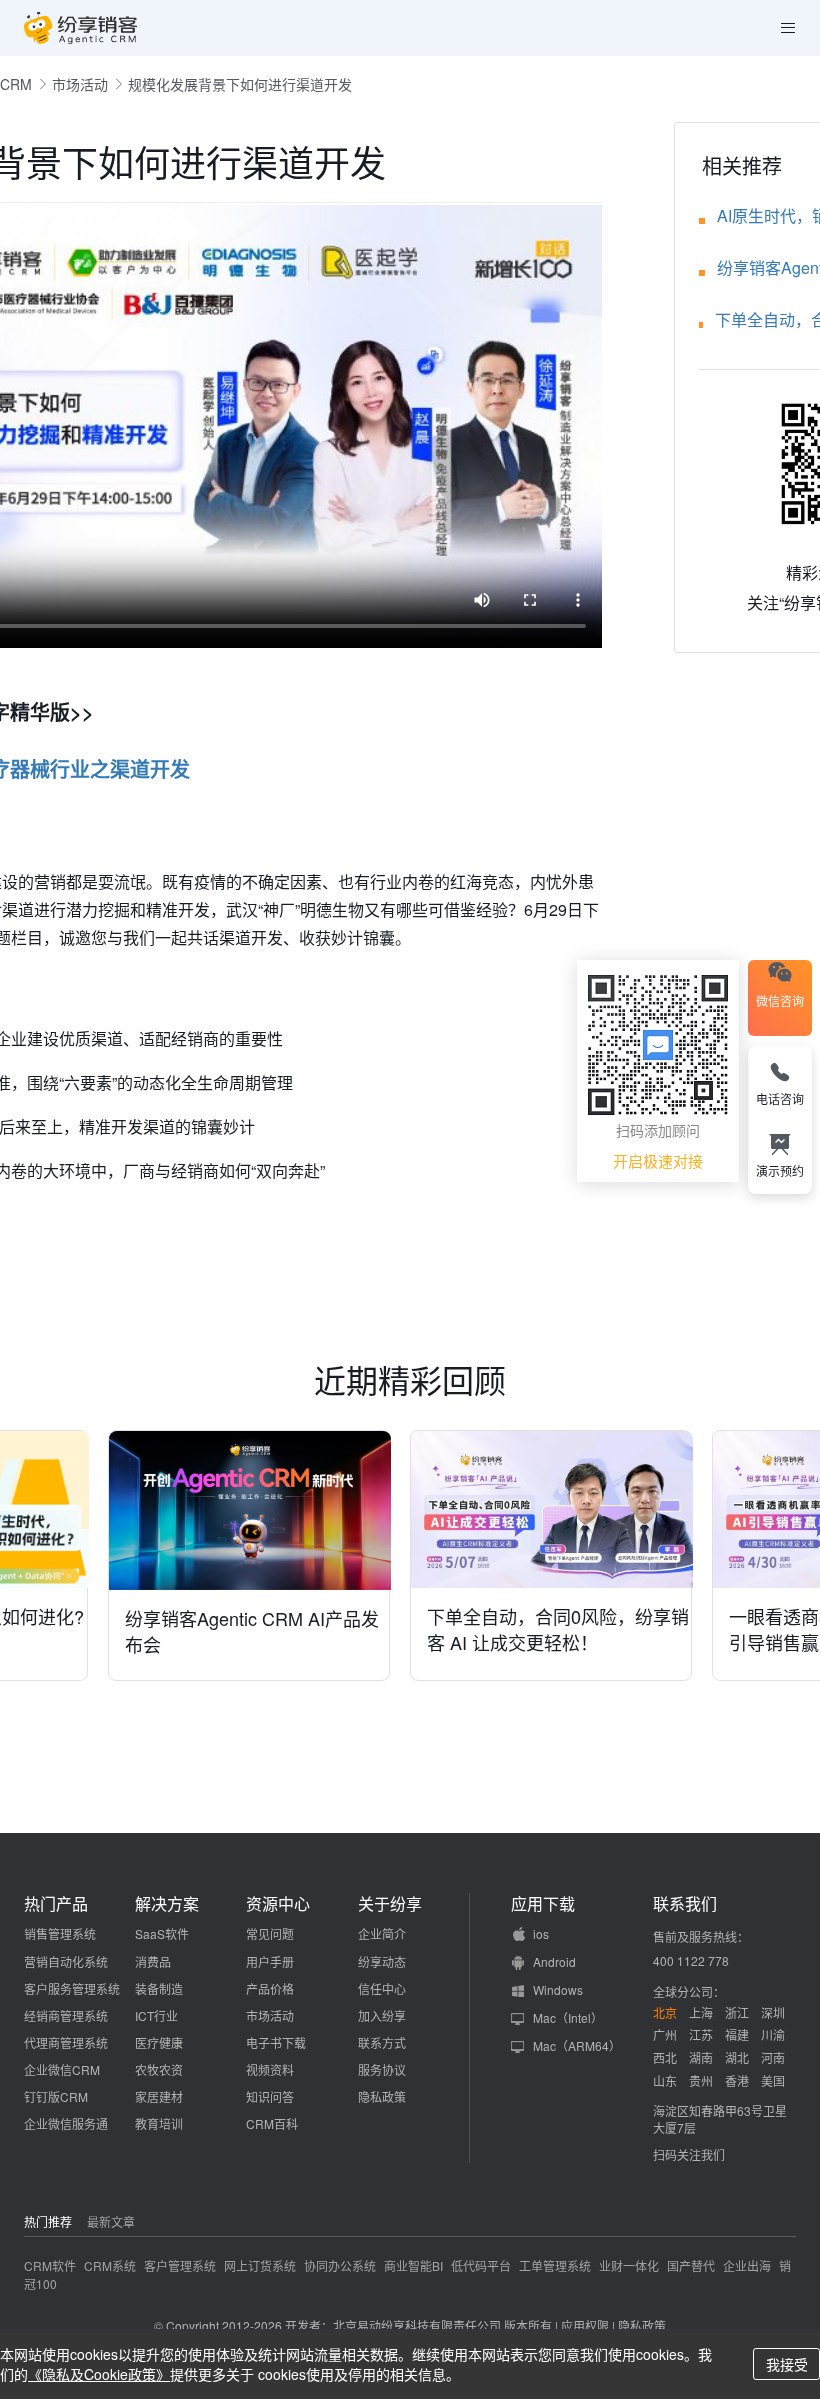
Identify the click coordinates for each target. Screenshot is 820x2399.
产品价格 (270, 1988)
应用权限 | (589, 2325)
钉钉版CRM (56, 2096)
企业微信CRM (62, 2069)
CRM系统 (110, 2265)
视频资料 (270, 2069)
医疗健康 (159, 2042)
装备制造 (159, 1988)
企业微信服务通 (66, 2123)
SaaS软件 (162, 1933)
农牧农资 (159, 2069)
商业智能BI (413, 2265)
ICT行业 (156, 2015)
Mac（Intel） (568, 2017)
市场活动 (80, 84)
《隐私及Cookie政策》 (99, 2374)
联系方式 (382, 2042)
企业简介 (382, 1933)
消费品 (153, 1961)
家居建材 (159, 2096)
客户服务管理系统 (72, 1988)
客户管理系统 (180, 2265)
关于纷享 (390, 1904)
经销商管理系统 (66, 2015)
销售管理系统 (60, 1933)
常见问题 (270, 1933)
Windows (558, 1989)
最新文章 (111, 2221)
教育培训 (159, 2123)
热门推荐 (48, 2221)
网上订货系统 (260, 2265)
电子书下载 (276, 2042)
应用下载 (543, 1904)
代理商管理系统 (66, 2042)
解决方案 (167, 1904)
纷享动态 (382, 1961)
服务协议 (382, 2069)
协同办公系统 (340, 2265)
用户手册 (270, 1961)
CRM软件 (50, 2265)
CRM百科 (272, 2123)
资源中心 (278, 1904)
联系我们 (685, 1904)
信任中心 (382, 1988)
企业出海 (747, 2265)
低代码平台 (481, 2265)
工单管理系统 (555, 2265)
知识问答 (270, 2096)
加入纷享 (382, 2015)
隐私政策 (382, 2096)
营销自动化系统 (66, 1961)
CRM (16, 84)
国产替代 (691, 2265)
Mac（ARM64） (577, 2045)
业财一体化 (629, 2265)
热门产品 (56, 1904)
